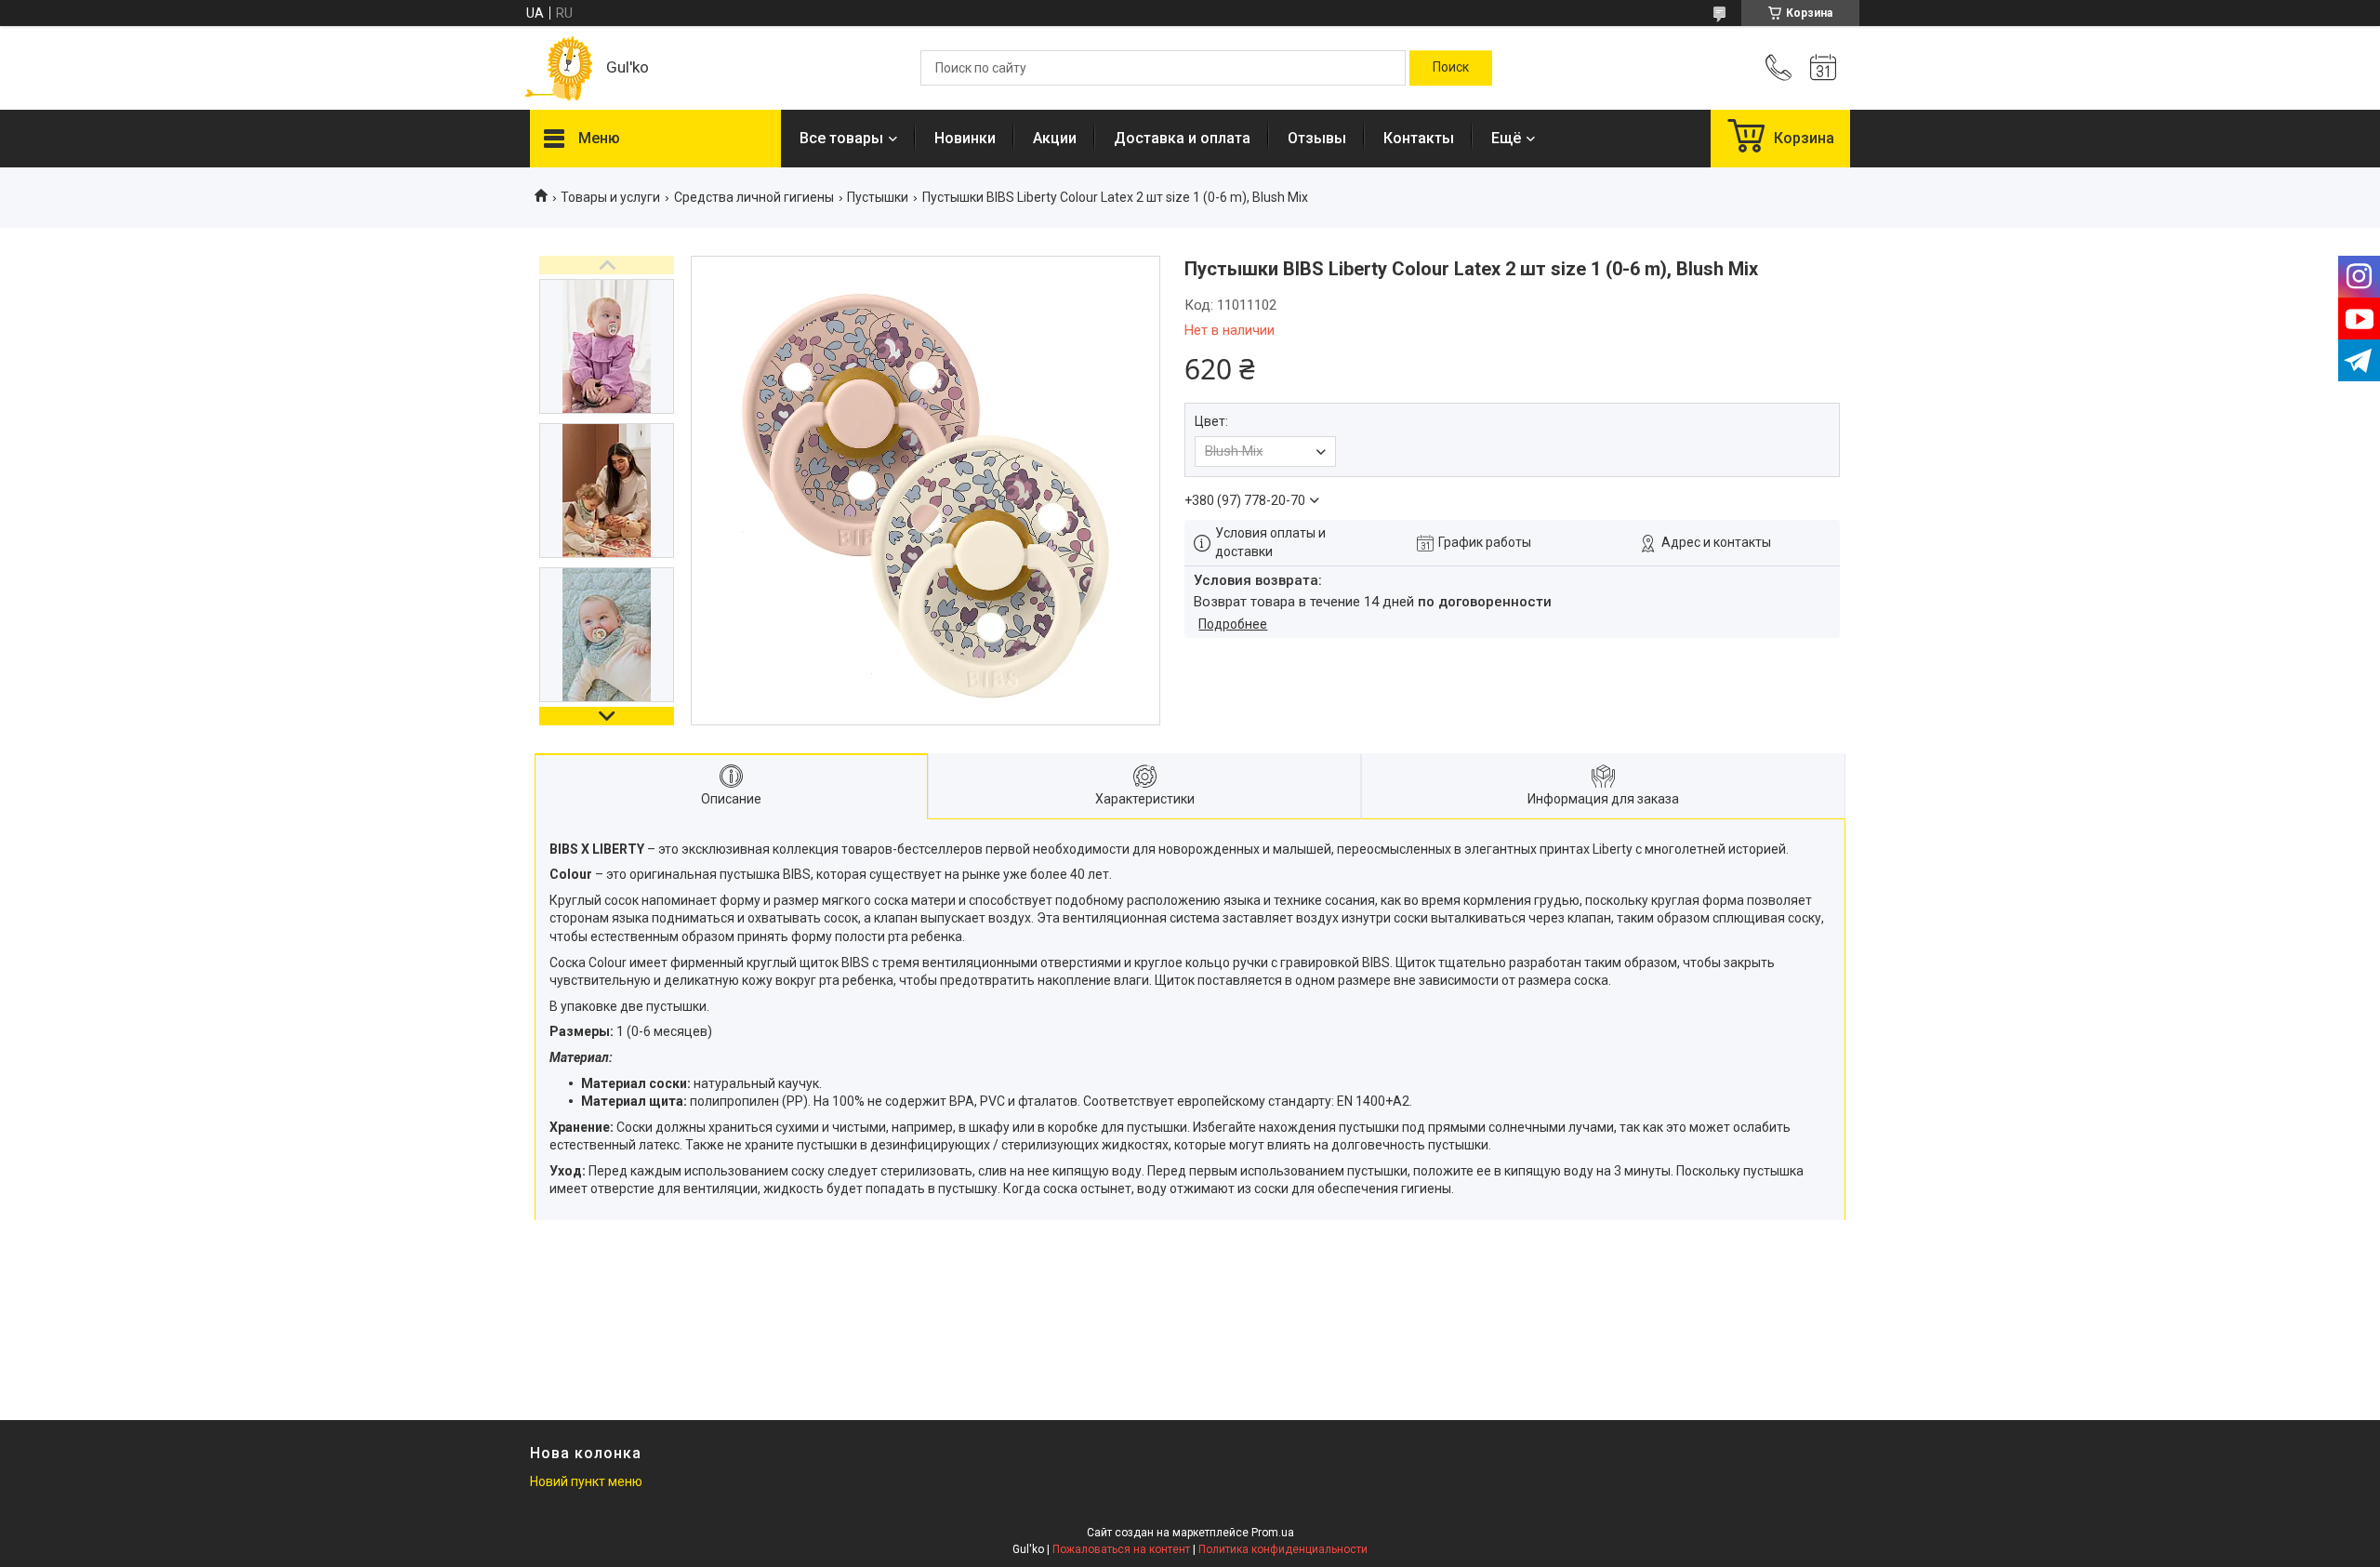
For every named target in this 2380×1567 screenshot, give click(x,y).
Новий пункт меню (586, 1481)
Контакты (1419, 138)
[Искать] (1451, 68)
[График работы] (1823, 68)
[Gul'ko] (559, 68)
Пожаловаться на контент (1121, 1549)
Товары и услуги (610, 197)
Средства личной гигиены (754, 197)
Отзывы (1317, 138)
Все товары (841, 138)
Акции (1055, 138)
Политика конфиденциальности (1283, 1549)
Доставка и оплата (1182, 138)
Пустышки (878, 197)
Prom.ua (1273, 1533)
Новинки (965, 138)
